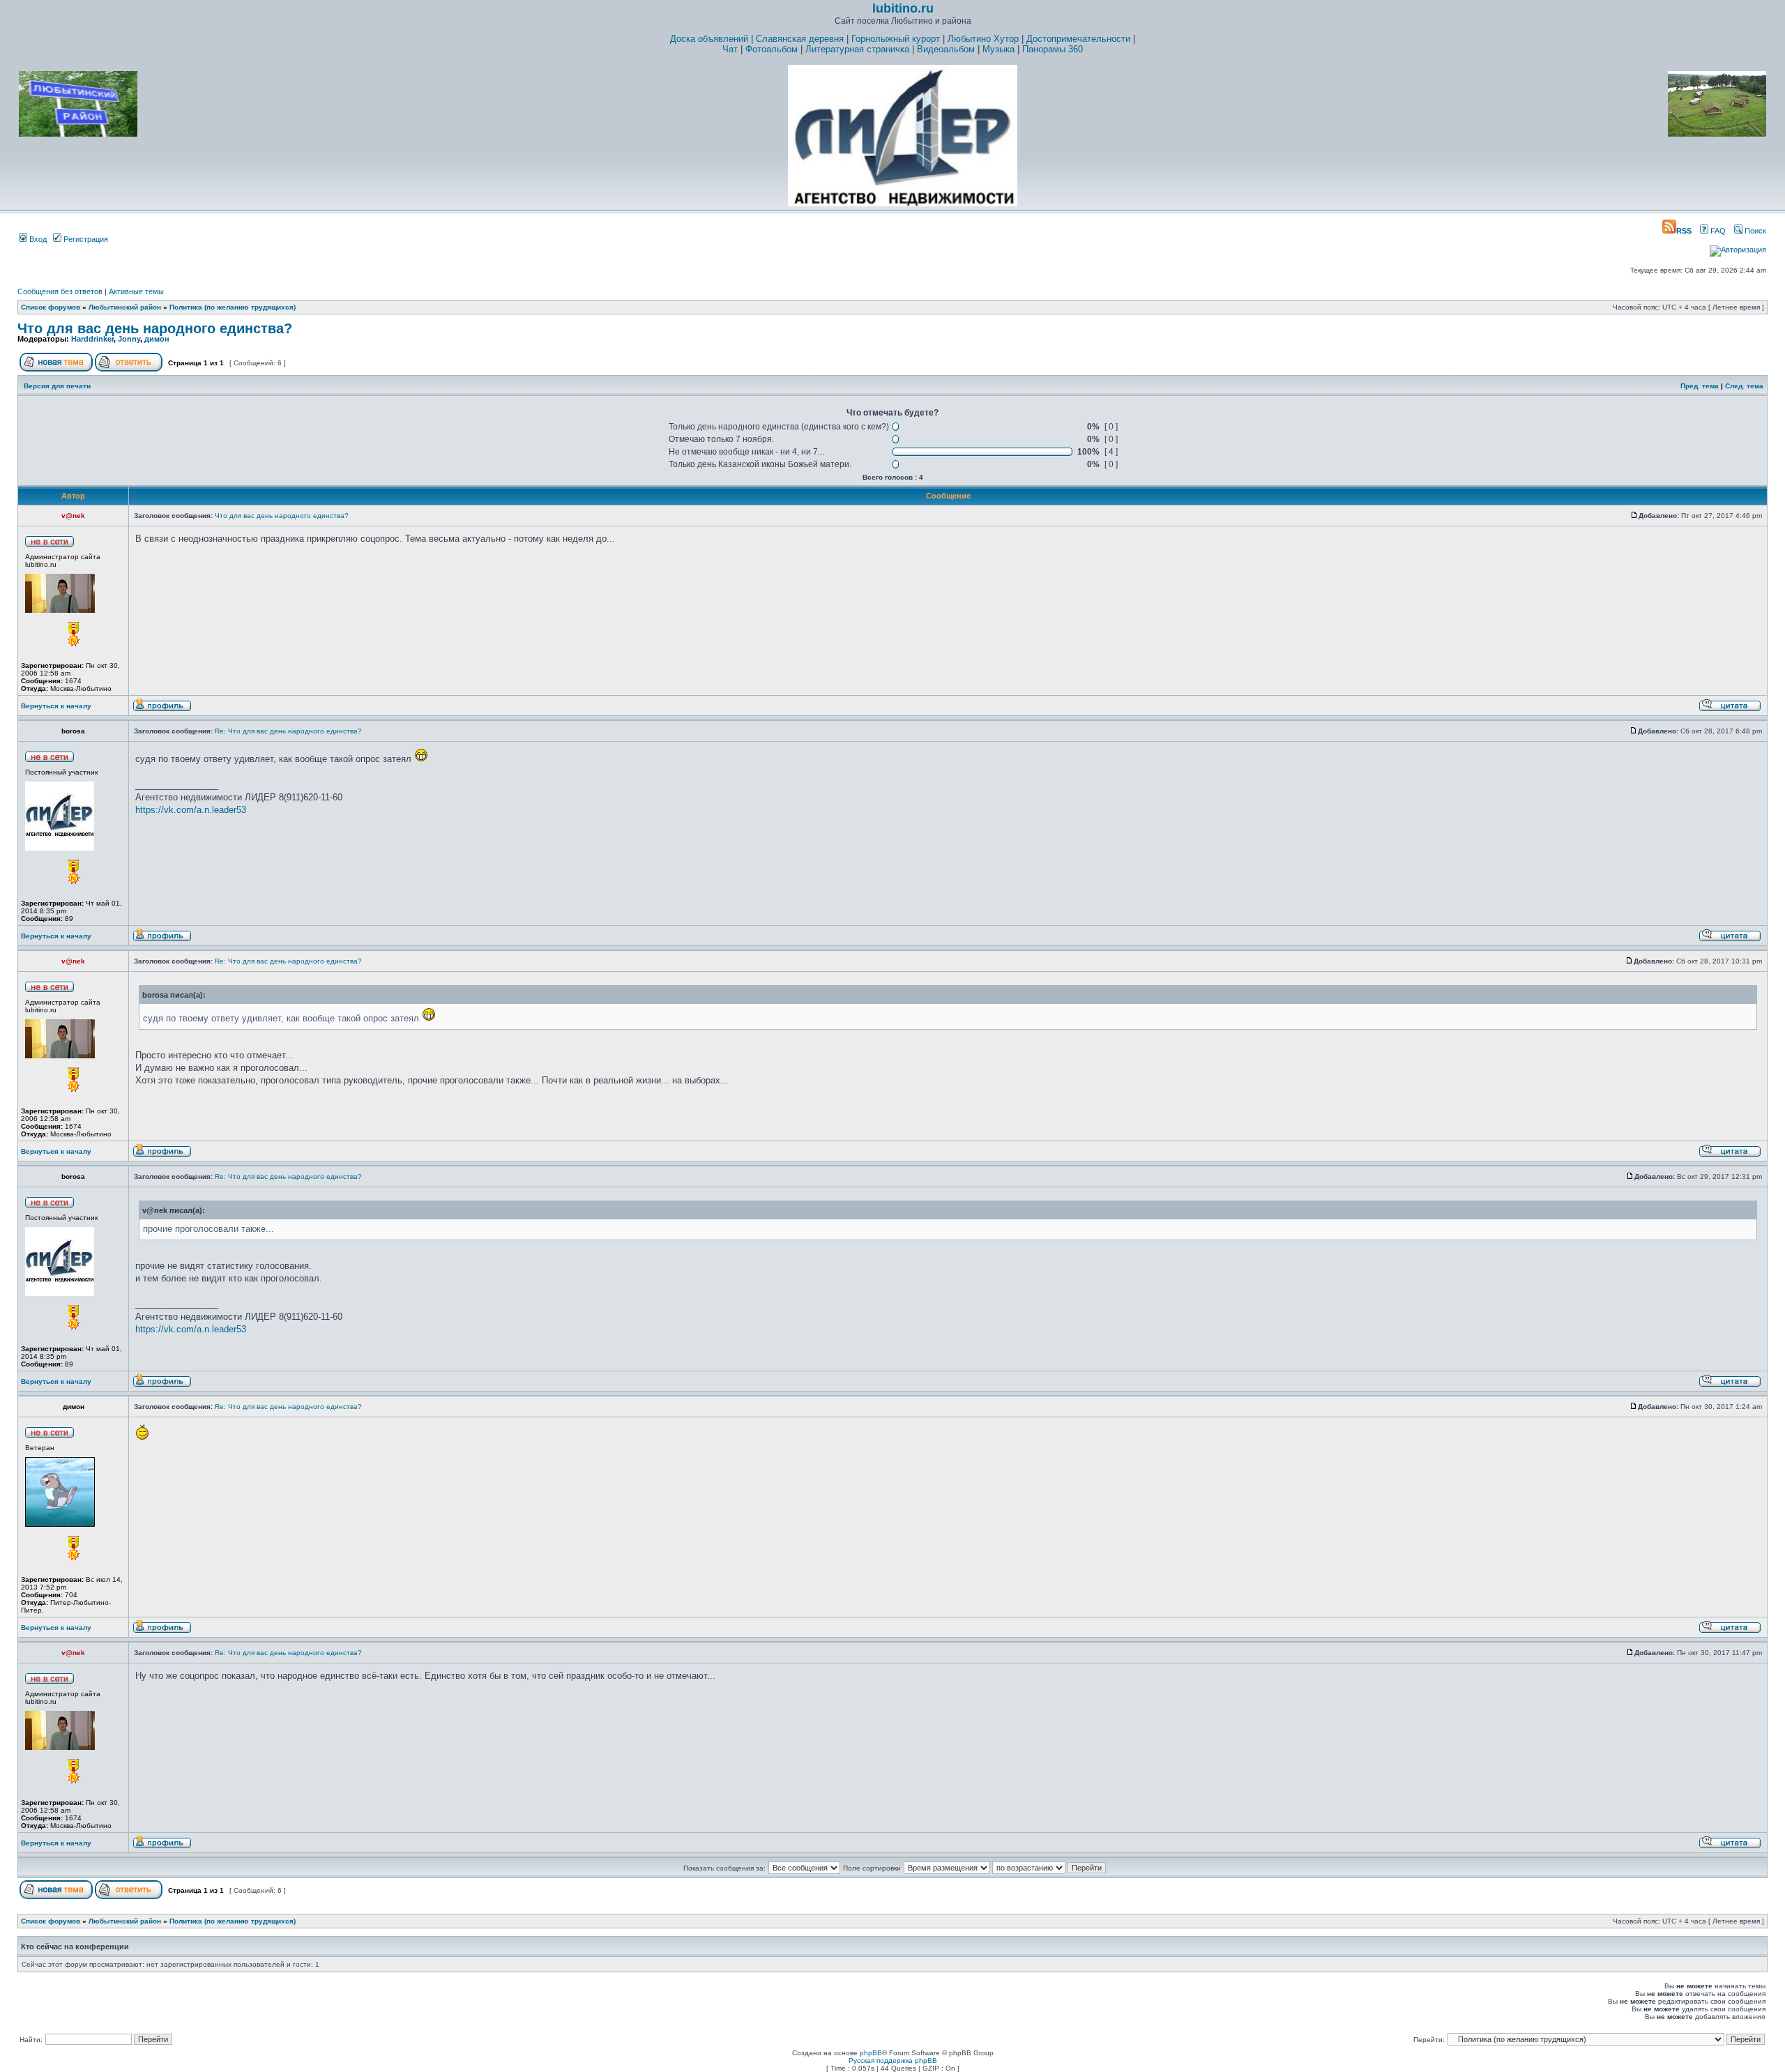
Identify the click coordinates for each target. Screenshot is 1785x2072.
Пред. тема (1700, 386)
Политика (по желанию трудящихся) (233, 307)
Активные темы (136, 291)
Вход (37, 239)
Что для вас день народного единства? (155, 328)
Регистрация (85, 239)
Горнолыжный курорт (896, 39)
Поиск (1754, 231)
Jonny (129, 339)
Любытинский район (125, 307)
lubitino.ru (903, 8)
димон (157, 339)
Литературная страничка (857, 49)
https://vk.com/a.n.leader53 (191, 810)
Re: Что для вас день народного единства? (288, 731)
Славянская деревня (800, 39)
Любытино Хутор (983, 39)
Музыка (998, 49)
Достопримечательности (1078, 39)
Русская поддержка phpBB (893, 2060)
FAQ (1717, 231)
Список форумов (51, 307)
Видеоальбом (946, 49)
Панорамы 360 (1053, 49)
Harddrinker (92, 339)
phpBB (871, 2053)
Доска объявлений (709, 39)
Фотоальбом (772, 49)
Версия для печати (57, 386)
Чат (730, 49)
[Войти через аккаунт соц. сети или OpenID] (1738, 247)
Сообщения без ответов (60, 291)
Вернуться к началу (56, 706)
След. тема (1744, 386)
